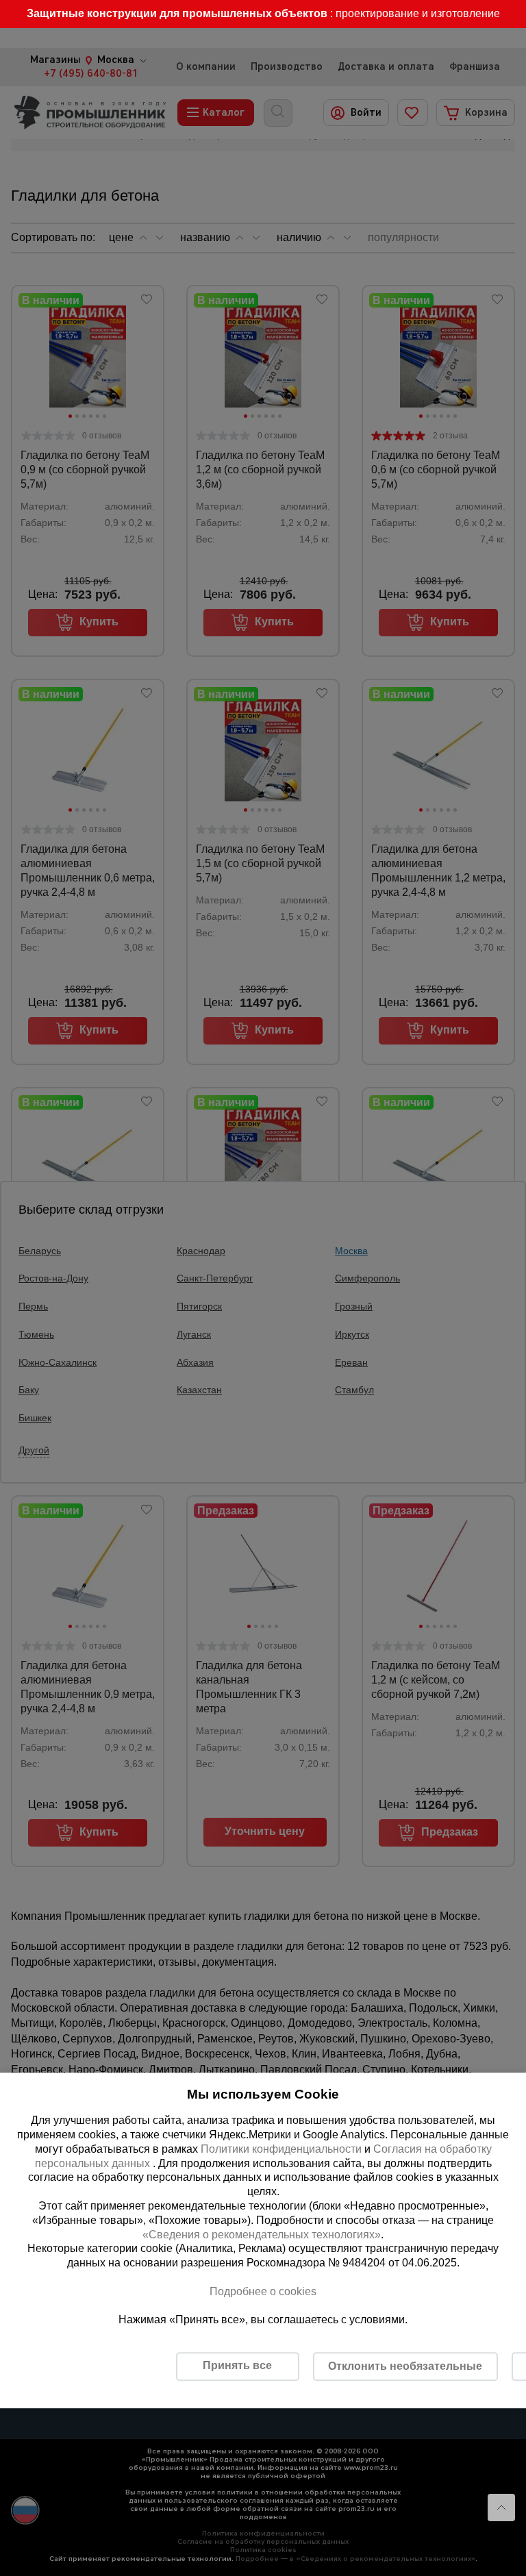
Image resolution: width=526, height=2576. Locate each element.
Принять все (237, 2365)
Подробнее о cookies (263, 2291)
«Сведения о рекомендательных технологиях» (262, 2235)
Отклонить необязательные (405, 2366)
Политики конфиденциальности (281, 2149)
